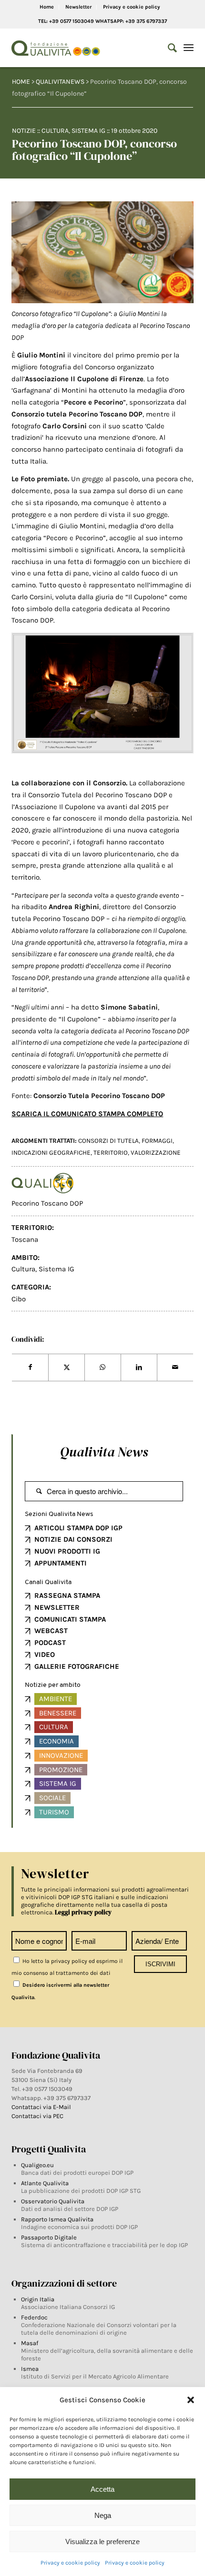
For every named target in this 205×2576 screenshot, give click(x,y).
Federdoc (34, 2317)
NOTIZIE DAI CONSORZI (73, 1539)
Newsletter (78, 7)
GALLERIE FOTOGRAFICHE (77, 1666)
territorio (111, 1153)
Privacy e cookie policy (70, 2563)
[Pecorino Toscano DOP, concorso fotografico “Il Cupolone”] (102, 252)
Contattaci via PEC (37, 2116)
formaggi (157, 1141)
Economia (56, 1741)
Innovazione (61, 1755)
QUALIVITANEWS (60, 82)
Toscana (25, 1239)
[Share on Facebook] (30, 1367)
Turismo (54, 1812)
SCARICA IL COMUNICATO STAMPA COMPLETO (87, 1114)
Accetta (102, 2489)
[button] (191, 2400)
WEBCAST (51, 1631)
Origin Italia (38, 2299)
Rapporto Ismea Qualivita (57, 2219)
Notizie (24, 131)
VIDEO (45, 1655)
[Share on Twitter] (67, 1367)
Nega (103, 2515)
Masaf (30, 2343)
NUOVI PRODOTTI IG (67, 1551)
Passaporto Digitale (49, 2237)
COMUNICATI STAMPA (70, 1619)
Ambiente (56, 1699)
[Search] (168, 48)
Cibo (19, 1299)
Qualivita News (104, 1452)
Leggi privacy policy (83, 1912)
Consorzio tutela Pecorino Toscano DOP (77, 414)
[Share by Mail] (175, 1367)
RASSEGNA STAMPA (67, 1595)
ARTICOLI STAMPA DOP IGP (78, 1528)
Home (47, 7)
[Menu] (189, 48)
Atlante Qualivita (45, 2183)
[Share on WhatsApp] (103, 1367)
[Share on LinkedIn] (139, 1367)
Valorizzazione (156, 1153)
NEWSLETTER (57, 1607)
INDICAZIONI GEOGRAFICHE (51, 1153)
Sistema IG (88, 131)
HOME (21, 82)
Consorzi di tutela (108, 1141)
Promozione (61, 1770)
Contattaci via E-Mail (42, 2107)
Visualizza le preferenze (102, 2541)
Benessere (58, 1713)
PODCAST (50, 1643)
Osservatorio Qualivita (53, 2201)
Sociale (52, 1798)
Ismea (30, 2369)
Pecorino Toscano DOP (47, 1203)
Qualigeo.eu (37, 2165)
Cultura (55, 131)
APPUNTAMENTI (61, 1563)
